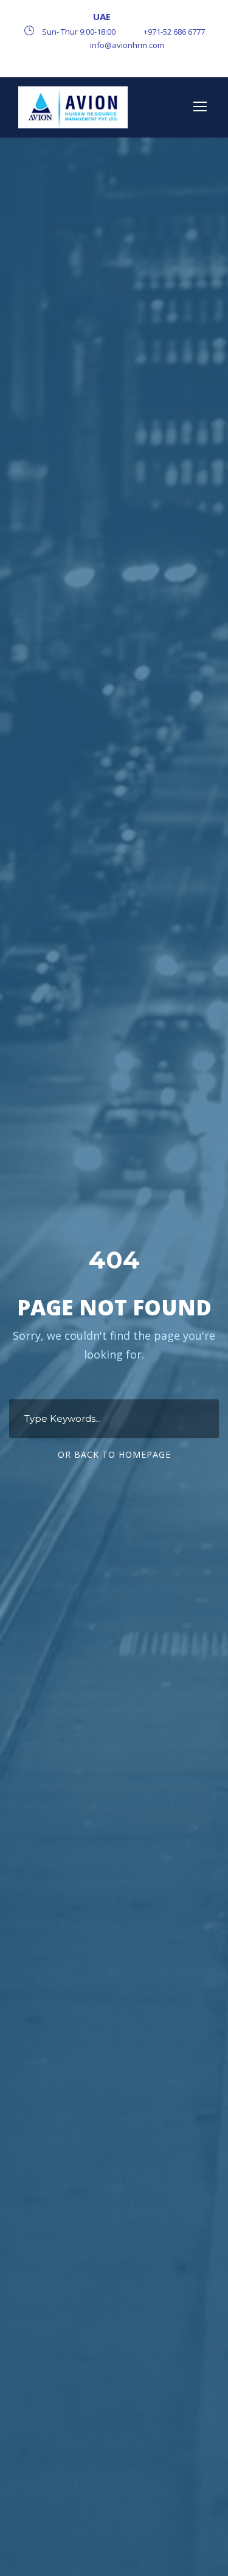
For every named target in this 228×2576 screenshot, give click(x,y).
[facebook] (73, 60)
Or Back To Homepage (114, 1454)
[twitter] (135, 60)
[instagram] (156, 60)
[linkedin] (114, 60)
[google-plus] (94, 60)
